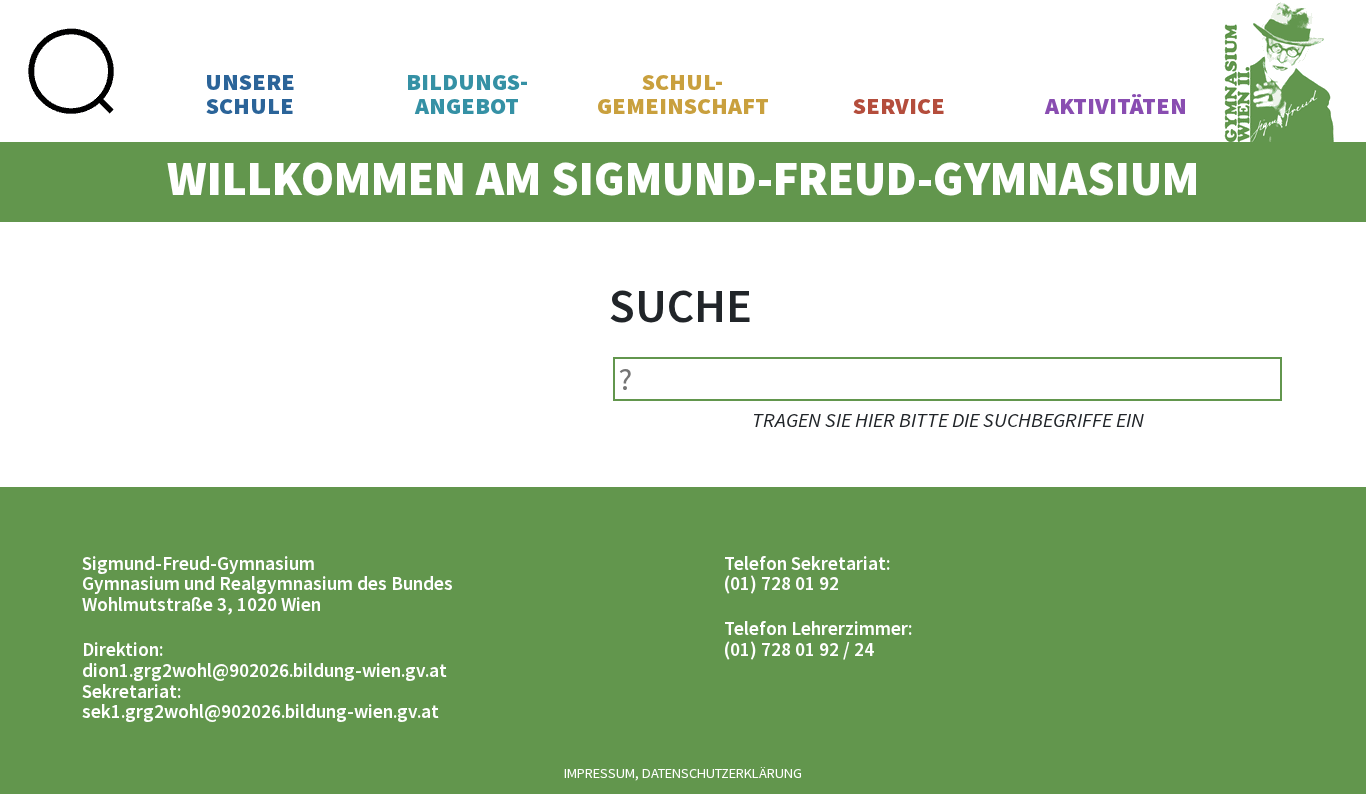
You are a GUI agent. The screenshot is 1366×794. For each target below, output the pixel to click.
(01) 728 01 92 (781, 583)
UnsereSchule (250, 94)
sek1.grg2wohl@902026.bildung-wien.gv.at (260, 711)
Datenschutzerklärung (722, 773)
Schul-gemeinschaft (683, 94)
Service (899, 106)
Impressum (599, 773)
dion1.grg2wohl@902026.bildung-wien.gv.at (264, 670)
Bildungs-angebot (467, 94)
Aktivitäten (1116, 106)
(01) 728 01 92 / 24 (799, 649)
